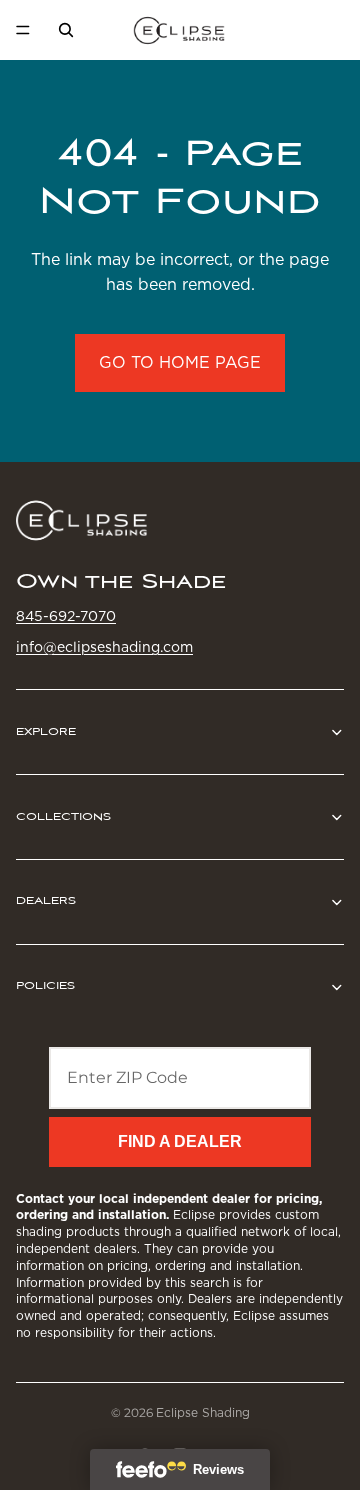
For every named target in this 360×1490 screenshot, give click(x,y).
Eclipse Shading (203, 1412)
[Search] (66, 30)
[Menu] (23, 30)
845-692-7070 (66, 616)
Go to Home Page (180, 362)
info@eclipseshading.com (104, 647)
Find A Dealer (180, 1141)
